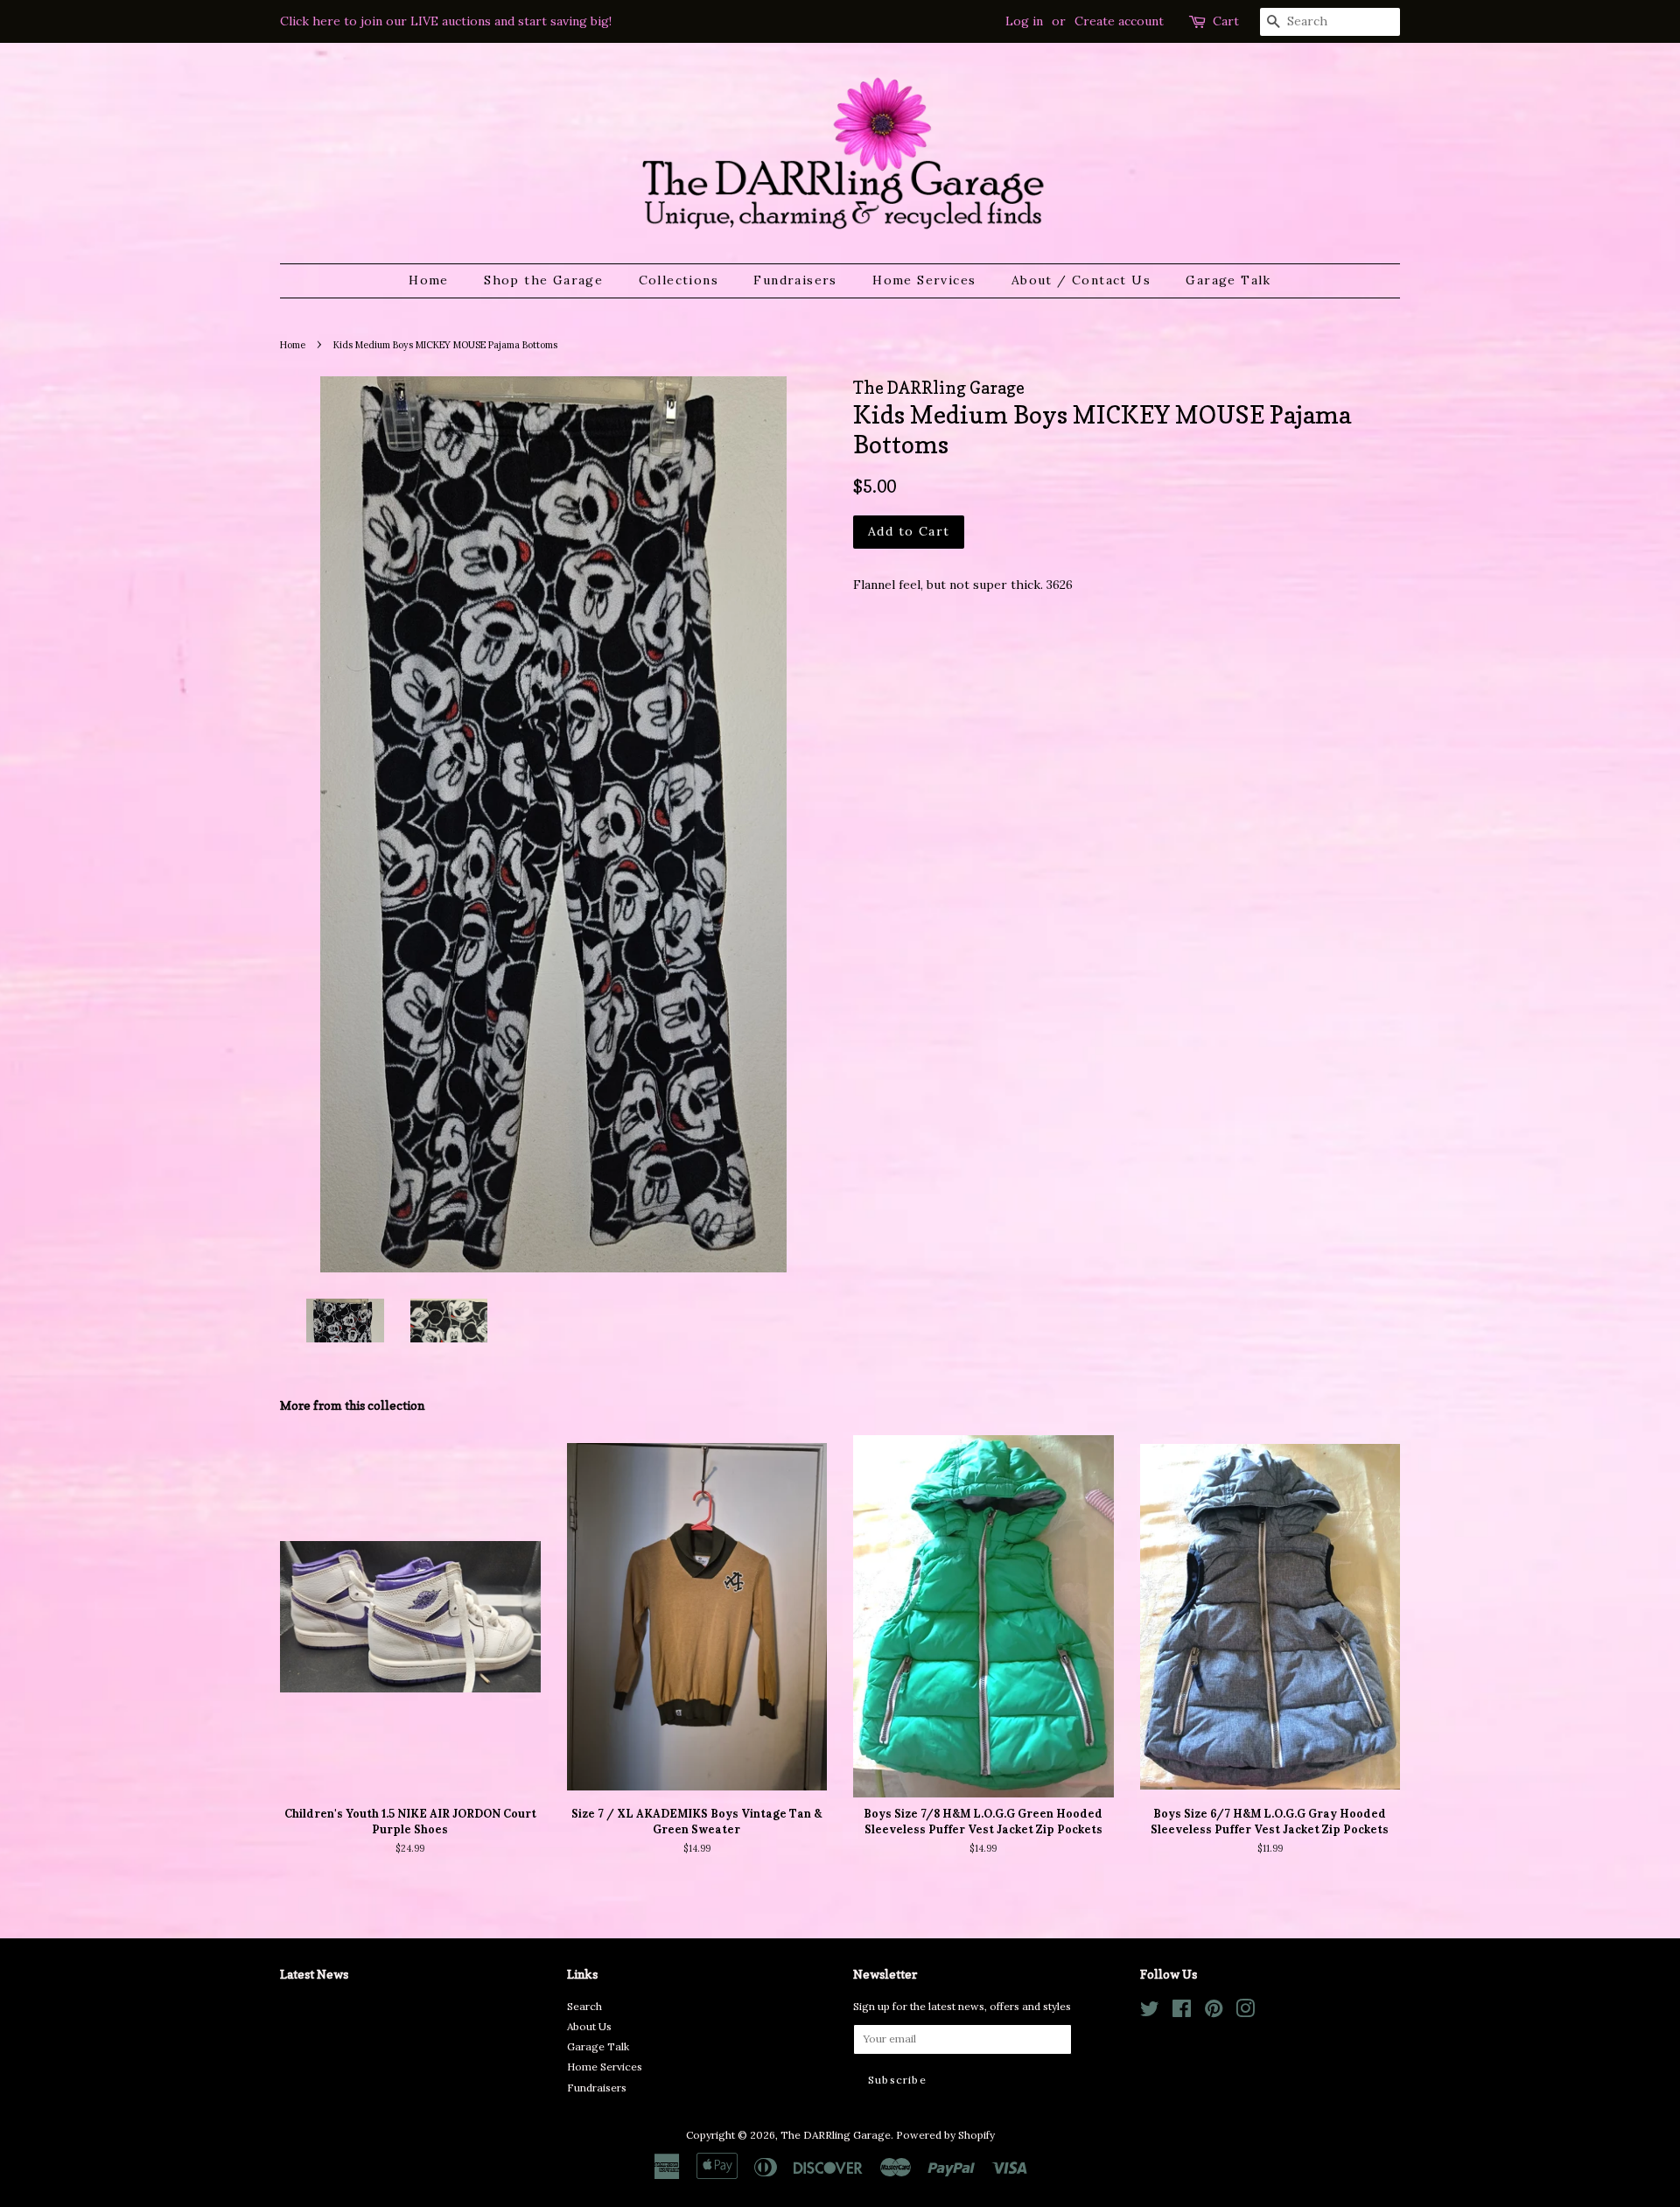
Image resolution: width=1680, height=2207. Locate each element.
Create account (1119, 21)
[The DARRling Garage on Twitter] (1150, 2012)
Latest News (314, 1974)
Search (584, 2006)
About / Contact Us (1081, 280)
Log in (1024, 21)
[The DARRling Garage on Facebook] (1182, 2012)
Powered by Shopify (945, 2135)
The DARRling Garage (836, 2135)
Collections (679, 280)
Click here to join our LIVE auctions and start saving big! (446, 21)
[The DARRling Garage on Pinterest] (1214, 2012)
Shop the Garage (543, 280)
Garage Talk (1228, 280)
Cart (1226, 21)
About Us (589, 2026)
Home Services (924, 280)
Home (429, 280)
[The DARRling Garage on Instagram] (1245, 2012)
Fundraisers (795, 280)
